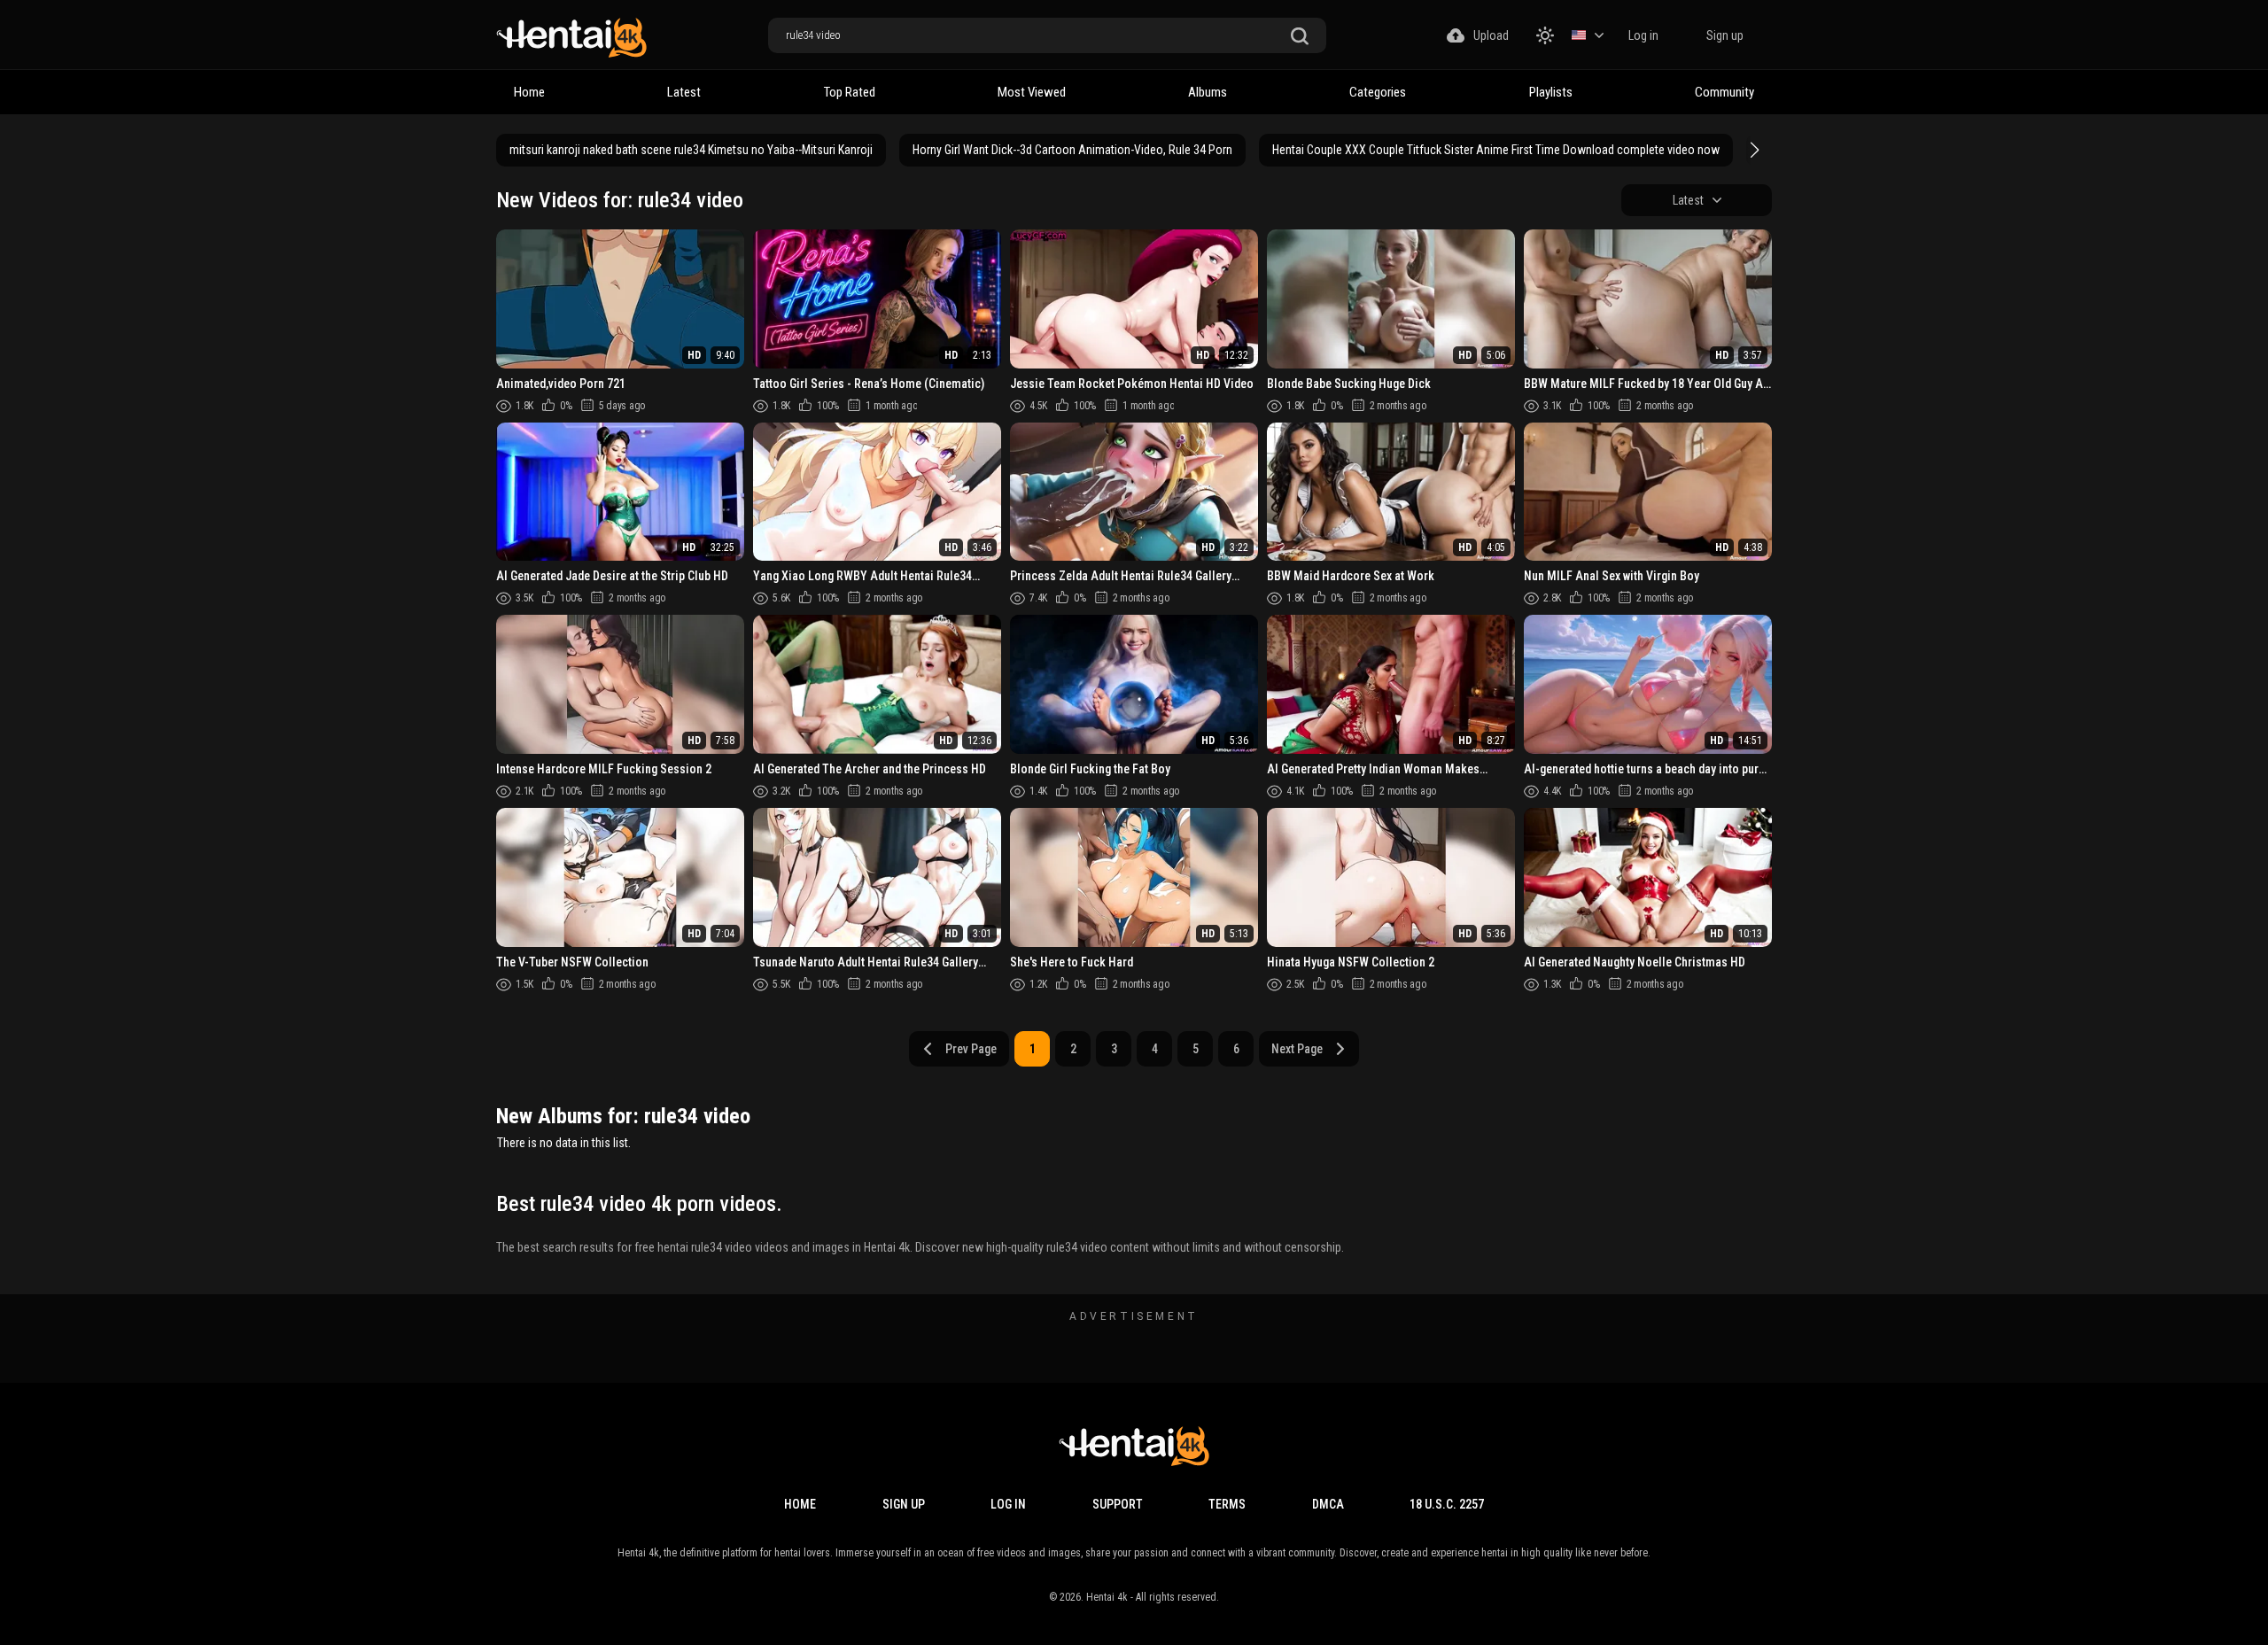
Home (529, 92)
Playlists (1551, 92)
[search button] (1300, 37)
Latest (684, 92)
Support (1118, 1504)
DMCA (1328, 1504)
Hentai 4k (1107, 1597)
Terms (1227, 1504)
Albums (1208, 92)
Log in (1643, 35)
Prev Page (971, 1049)
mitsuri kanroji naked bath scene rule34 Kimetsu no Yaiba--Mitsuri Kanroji (691, 150)
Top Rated (850, 92)
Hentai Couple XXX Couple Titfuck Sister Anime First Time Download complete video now (1496, 150)
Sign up (1725, 35)
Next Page (1297, 1049)
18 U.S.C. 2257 (1447, 1504)
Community (1724, 92)
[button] (1752, 150)
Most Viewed (1032, 92)
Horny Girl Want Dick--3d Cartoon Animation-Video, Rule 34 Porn (1072, 150)
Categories (1378, 92)
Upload (1491, 35)
